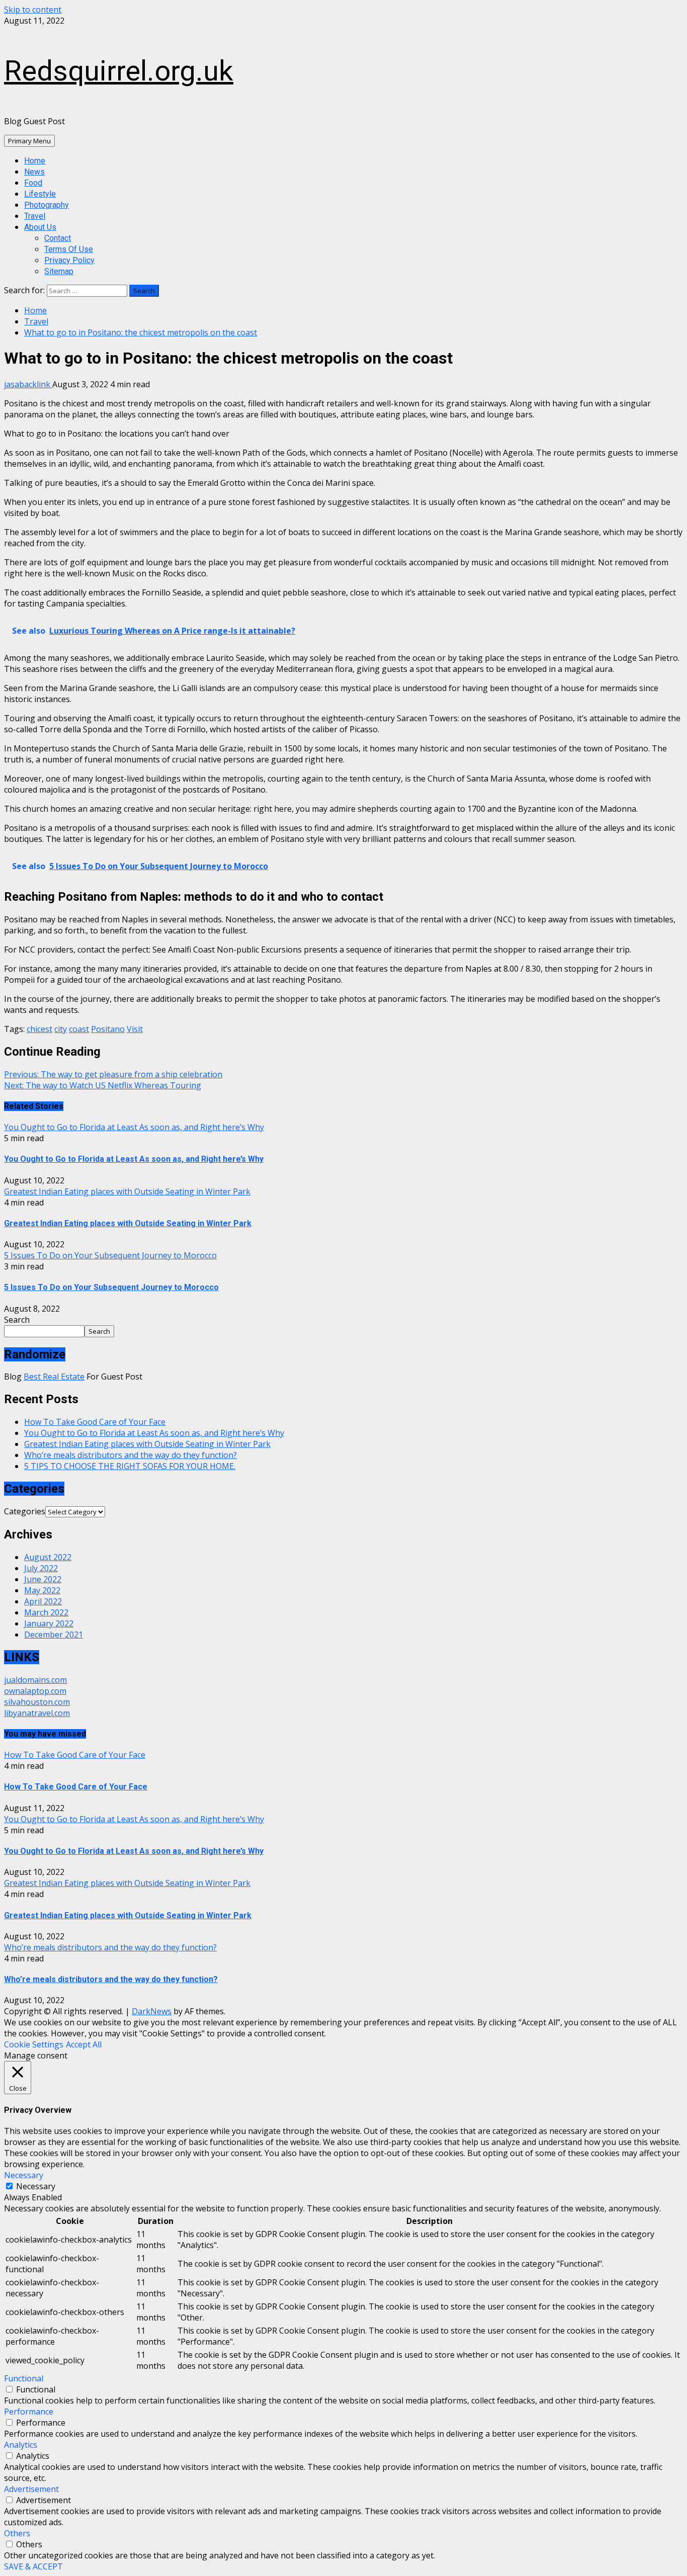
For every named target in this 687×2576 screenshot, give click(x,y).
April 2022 (43, 1601)
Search (17, 1320)
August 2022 (48, 1557)
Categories (25, 1511)
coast (79, 1029)
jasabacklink (28, 384)
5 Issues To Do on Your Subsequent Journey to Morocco (110, 1255)
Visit (135, 1029)
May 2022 (42, 1590)
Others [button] (17, 2533)
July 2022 (41, 1568)
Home (35, 161)
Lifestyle (40, 194)
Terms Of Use (69, 249)
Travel (35, 216)
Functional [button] (24, 2378)
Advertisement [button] (31, 2489)
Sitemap (59, 271)
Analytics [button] (21, 2445)
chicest (39, 1029)
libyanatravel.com (37, 1713)
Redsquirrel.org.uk (119, 71)
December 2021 (54, 1635)
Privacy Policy (69, 260)
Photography (47, 205)
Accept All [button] (84, 2044)
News (34, 172)
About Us (40, 227)
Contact (58, 238)
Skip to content (33, 10)
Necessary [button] (24, 2175)
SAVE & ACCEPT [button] (33, 2566)
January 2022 (49, 1623)
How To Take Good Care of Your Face (95, 1422)
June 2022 (43, 1579)
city (61, 1029)
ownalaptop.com (35, 1691)
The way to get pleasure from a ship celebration (113, 1074)
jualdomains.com (35, 1680)
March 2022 (46, 1612)
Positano (108, 1029)
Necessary (36, 2186)
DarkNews (152, 2011)
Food (33, 183)
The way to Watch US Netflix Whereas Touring (103, 1085)
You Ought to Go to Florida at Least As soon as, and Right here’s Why (134, 1127)
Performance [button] (29, 2412)
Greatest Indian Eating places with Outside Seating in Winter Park (127, 1191)
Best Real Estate (54, 1377)
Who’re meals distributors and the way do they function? (131, 1455)
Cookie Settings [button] (34, 2044)
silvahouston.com (37, 1702)
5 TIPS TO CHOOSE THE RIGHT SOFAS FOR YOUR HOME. (130, 1466)
